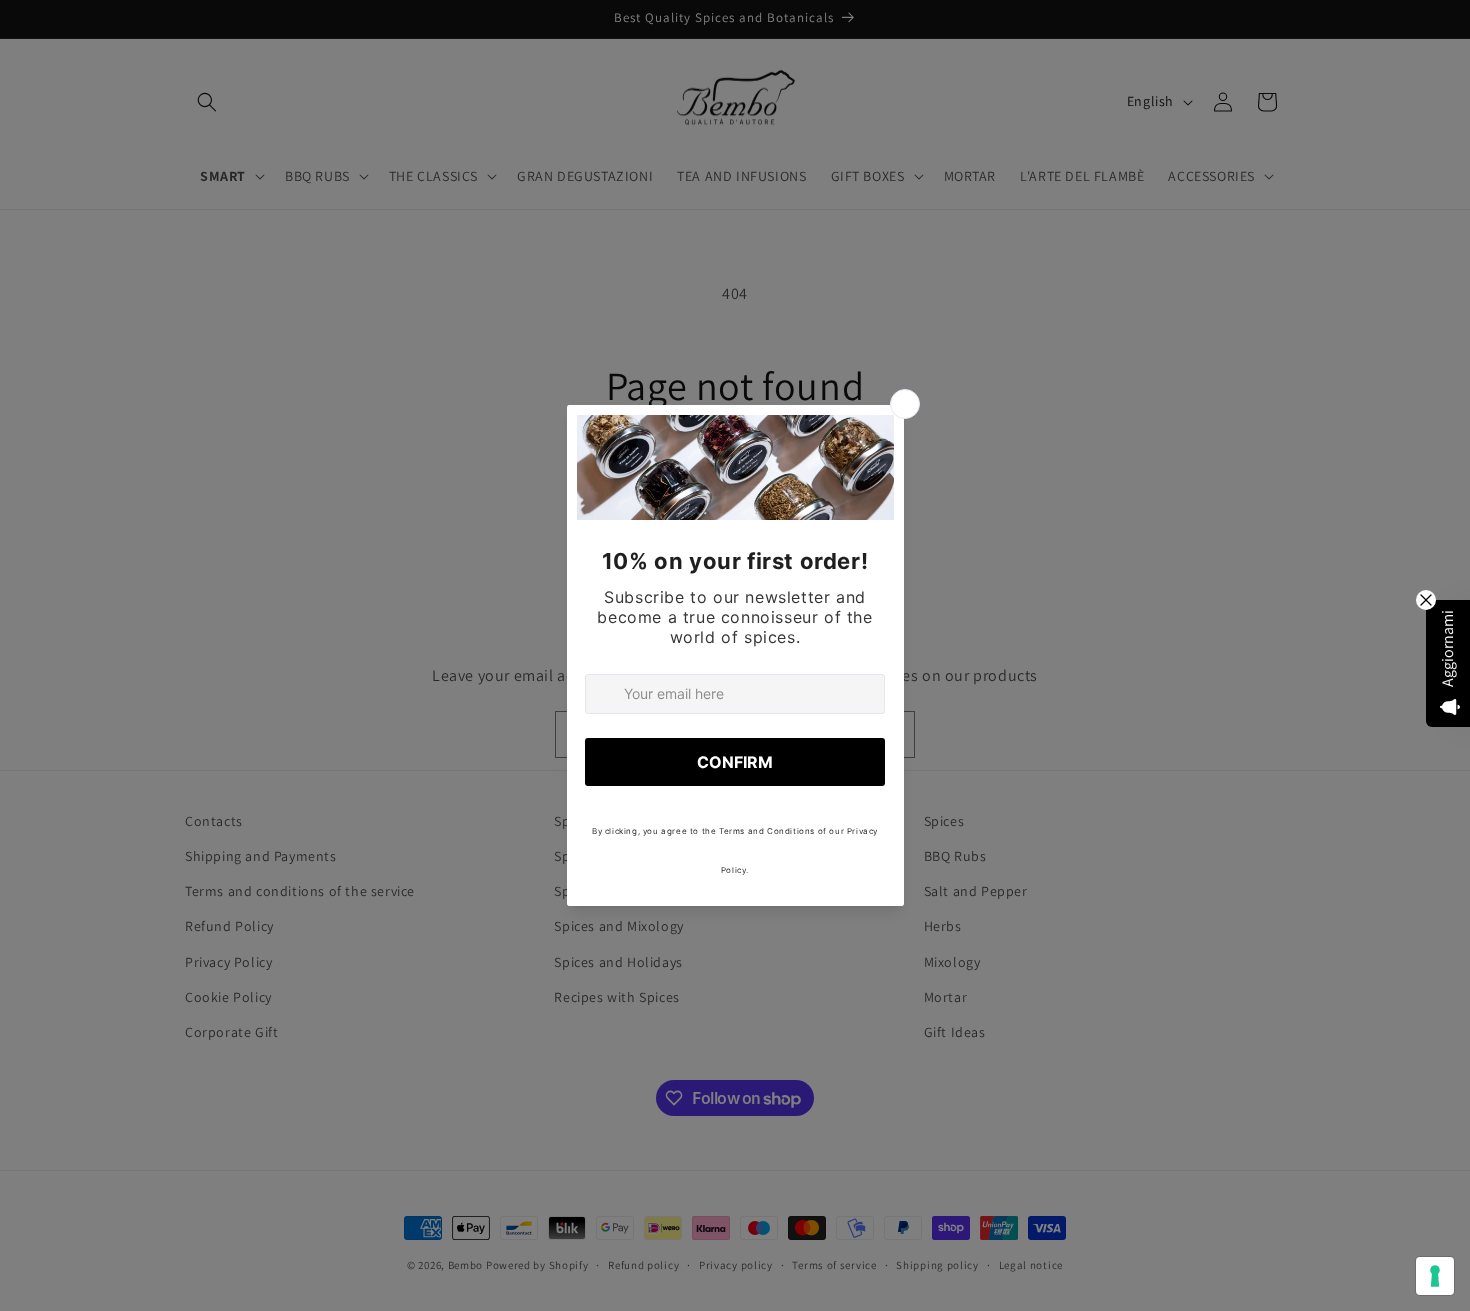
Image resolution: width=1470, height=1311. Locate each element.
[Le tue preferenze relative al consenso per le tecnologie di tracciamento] (1435, 1276)
